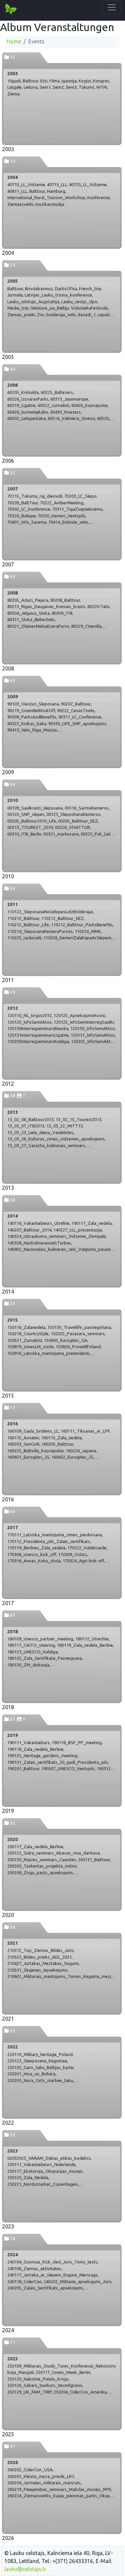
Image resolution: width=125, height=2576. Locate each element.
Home (14, 41)
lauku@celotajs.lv (25, 2569)
